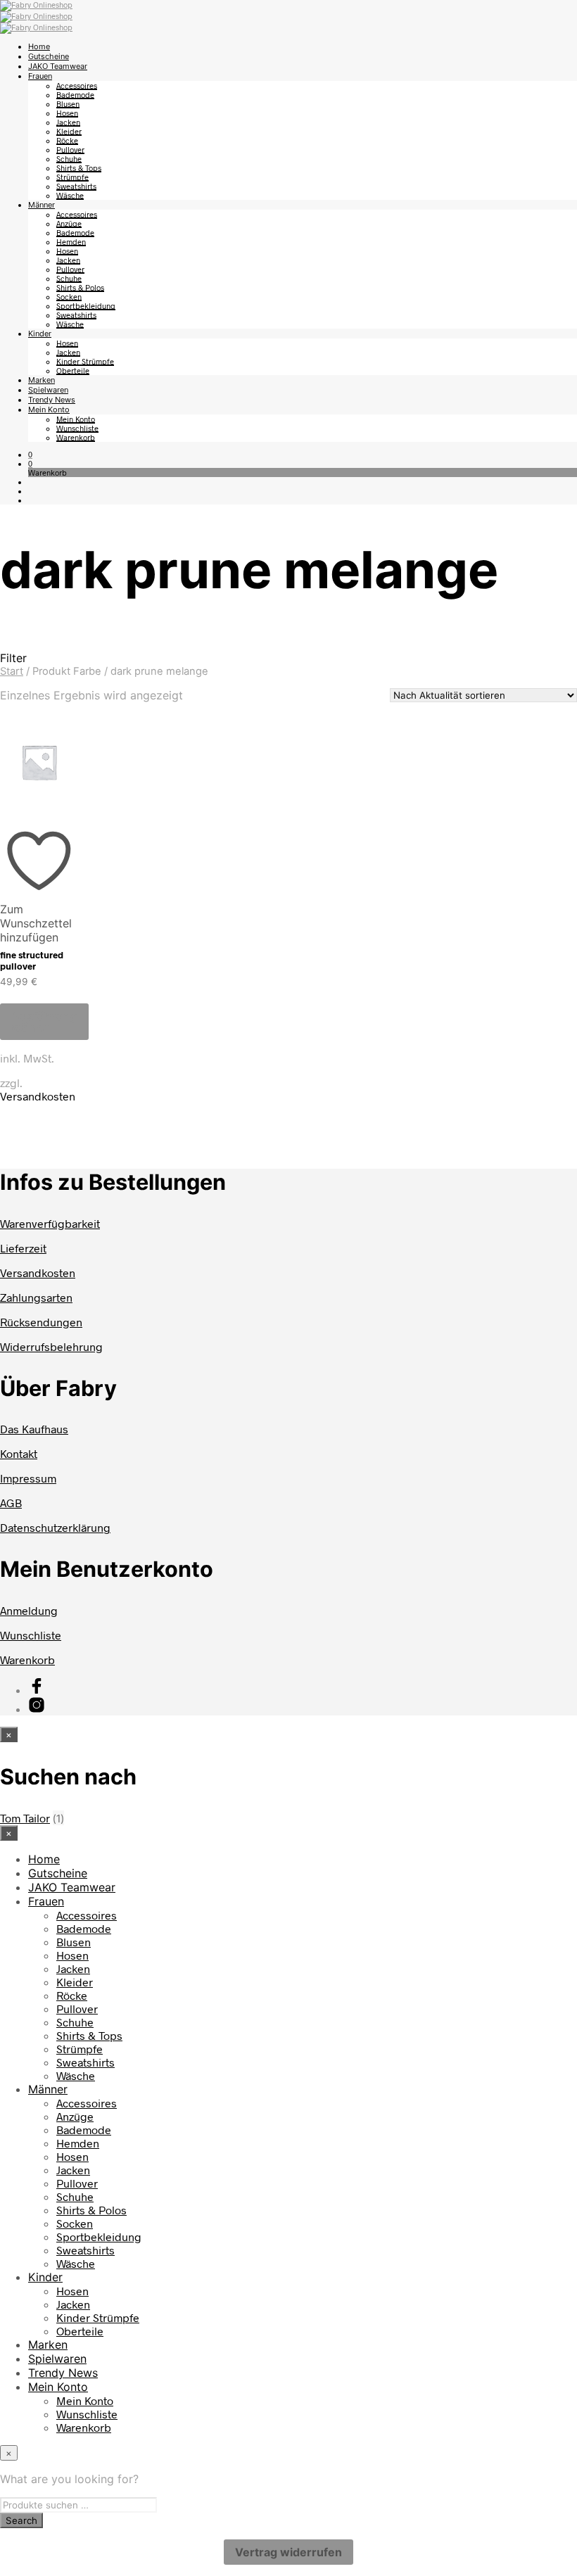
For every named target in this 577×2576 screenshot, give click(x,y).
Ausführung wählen (44, 1022)
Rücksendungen (41, 1322)
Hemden (71, 242)
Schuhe (69, 159)
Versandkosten (38, 1096)
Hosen (67, 113)
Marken (42, 380)
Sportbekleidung (86, 306)
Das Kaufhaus (34, 1429)
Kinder (40, 334)
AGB (11, 1503)
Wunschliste (77, 428)
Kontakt (19, 1453)
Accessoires (77, 85)
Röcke (67, 140)
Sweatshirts (76, 186)
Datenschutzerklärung (55, 1527)
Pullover (70, 150)
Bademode (75, 95)
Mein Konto (49, 410)
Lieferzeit (23, 1248)
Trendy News (52, 400)
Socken (69, 297)
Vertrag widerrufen (288, 2552)
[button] (30, 454)
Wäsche (70, 195)
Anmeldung (29, 1610)
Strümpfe (72, 177)
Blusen (68, 104)
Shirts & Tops (79, 168)
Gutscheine (49, 56)
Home (39, 46)
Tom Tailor (25, 1818)
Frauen (40, 76)
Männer (42, 205)
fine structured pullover (32, 960)
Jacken (68, 122)
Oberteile (73, 370)
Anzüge (69, 223)
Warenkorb (76, 437)
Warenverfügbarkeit (50, 1223)
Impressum (28, 1478)
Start (12, 671)
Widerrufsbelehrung (51, 1346)
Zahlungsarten (36, 1297)
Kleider (69, 131)
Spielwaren (48, 390)
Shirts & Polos (80, 287)
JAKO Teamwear (58, 66)
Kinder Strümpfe (85, 361)
